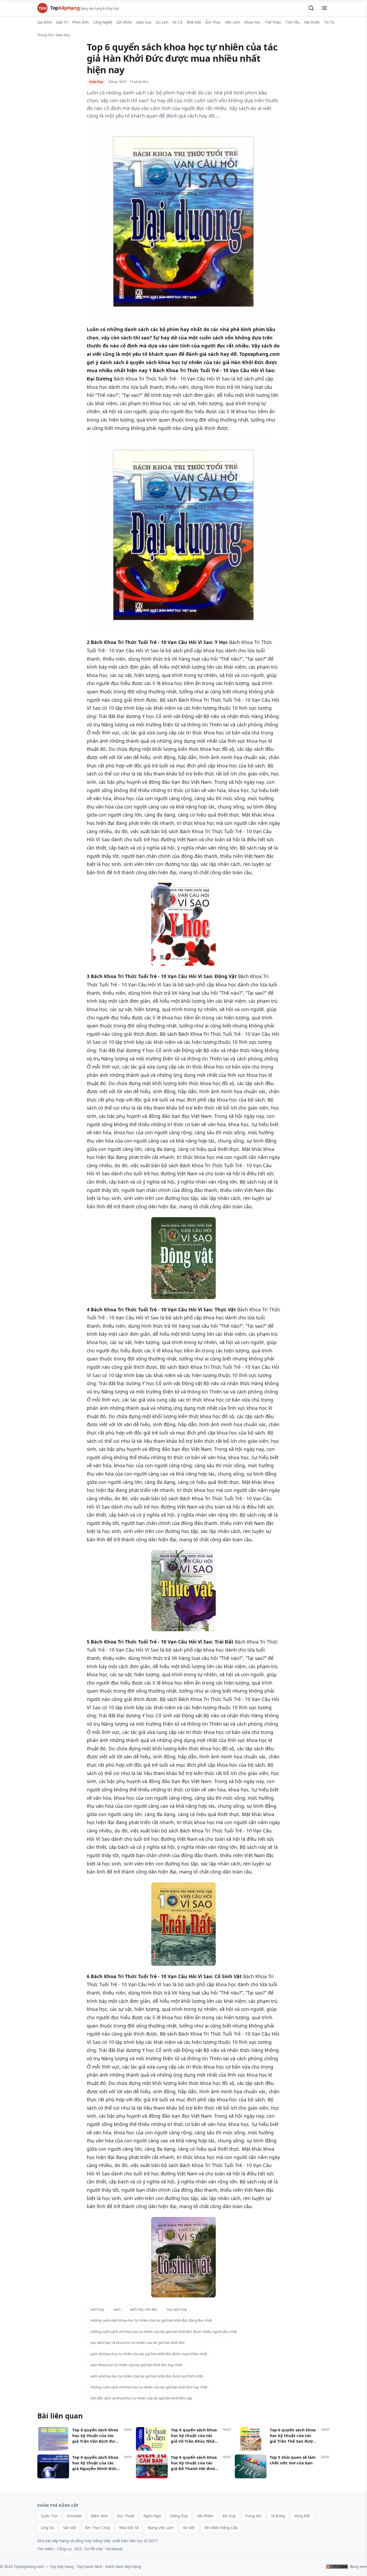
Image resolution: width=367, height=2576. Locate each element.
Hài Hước (312, 22)
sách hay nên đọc (144, 2309)
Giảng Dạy (179, 2516)
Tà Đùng (278, 2516)
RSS (78, 2549)
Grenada (74, 2516)
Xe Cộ (177, 22)
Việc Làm (233, 22)
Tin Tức (330, 22)
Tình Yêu (293, 22)
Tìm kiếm (46, 2549)
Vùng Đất (302, 2516)
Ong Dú (47, 2528)
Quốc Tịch (49, 2516)
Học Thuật (126, 2516)
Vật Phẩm (205, 2516)
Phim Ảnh (80, 22)
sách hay (97, 2309)
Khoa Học (253, 22)
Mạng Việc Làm (161, 2528)
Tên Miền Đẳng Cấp (221, 2528)
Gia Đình (45, 22)
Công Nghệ (102, 22)
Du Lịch (162, 22)
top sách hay (177, 2309)
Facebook (114, 2549)
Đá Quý (229, 2516)
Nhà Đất (194, 22)
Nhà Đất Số (129, 2528)
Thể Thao (273, 22)
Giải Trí (62, 22)
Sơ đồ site (94, 2549)
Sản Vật (70, 2528)
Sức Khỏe (124, 22)
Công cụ (64, 2549)
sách (117, 2309)
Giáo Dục (144, 22)
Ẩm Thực (213, 22)
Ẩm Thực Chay (98, 2528)
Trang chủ (45, 35)
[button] (311, 8)
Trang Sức (253, 2516)
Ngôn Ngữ (152, 2516)
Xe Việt (189, 2528)
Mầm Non (99, 2516)
